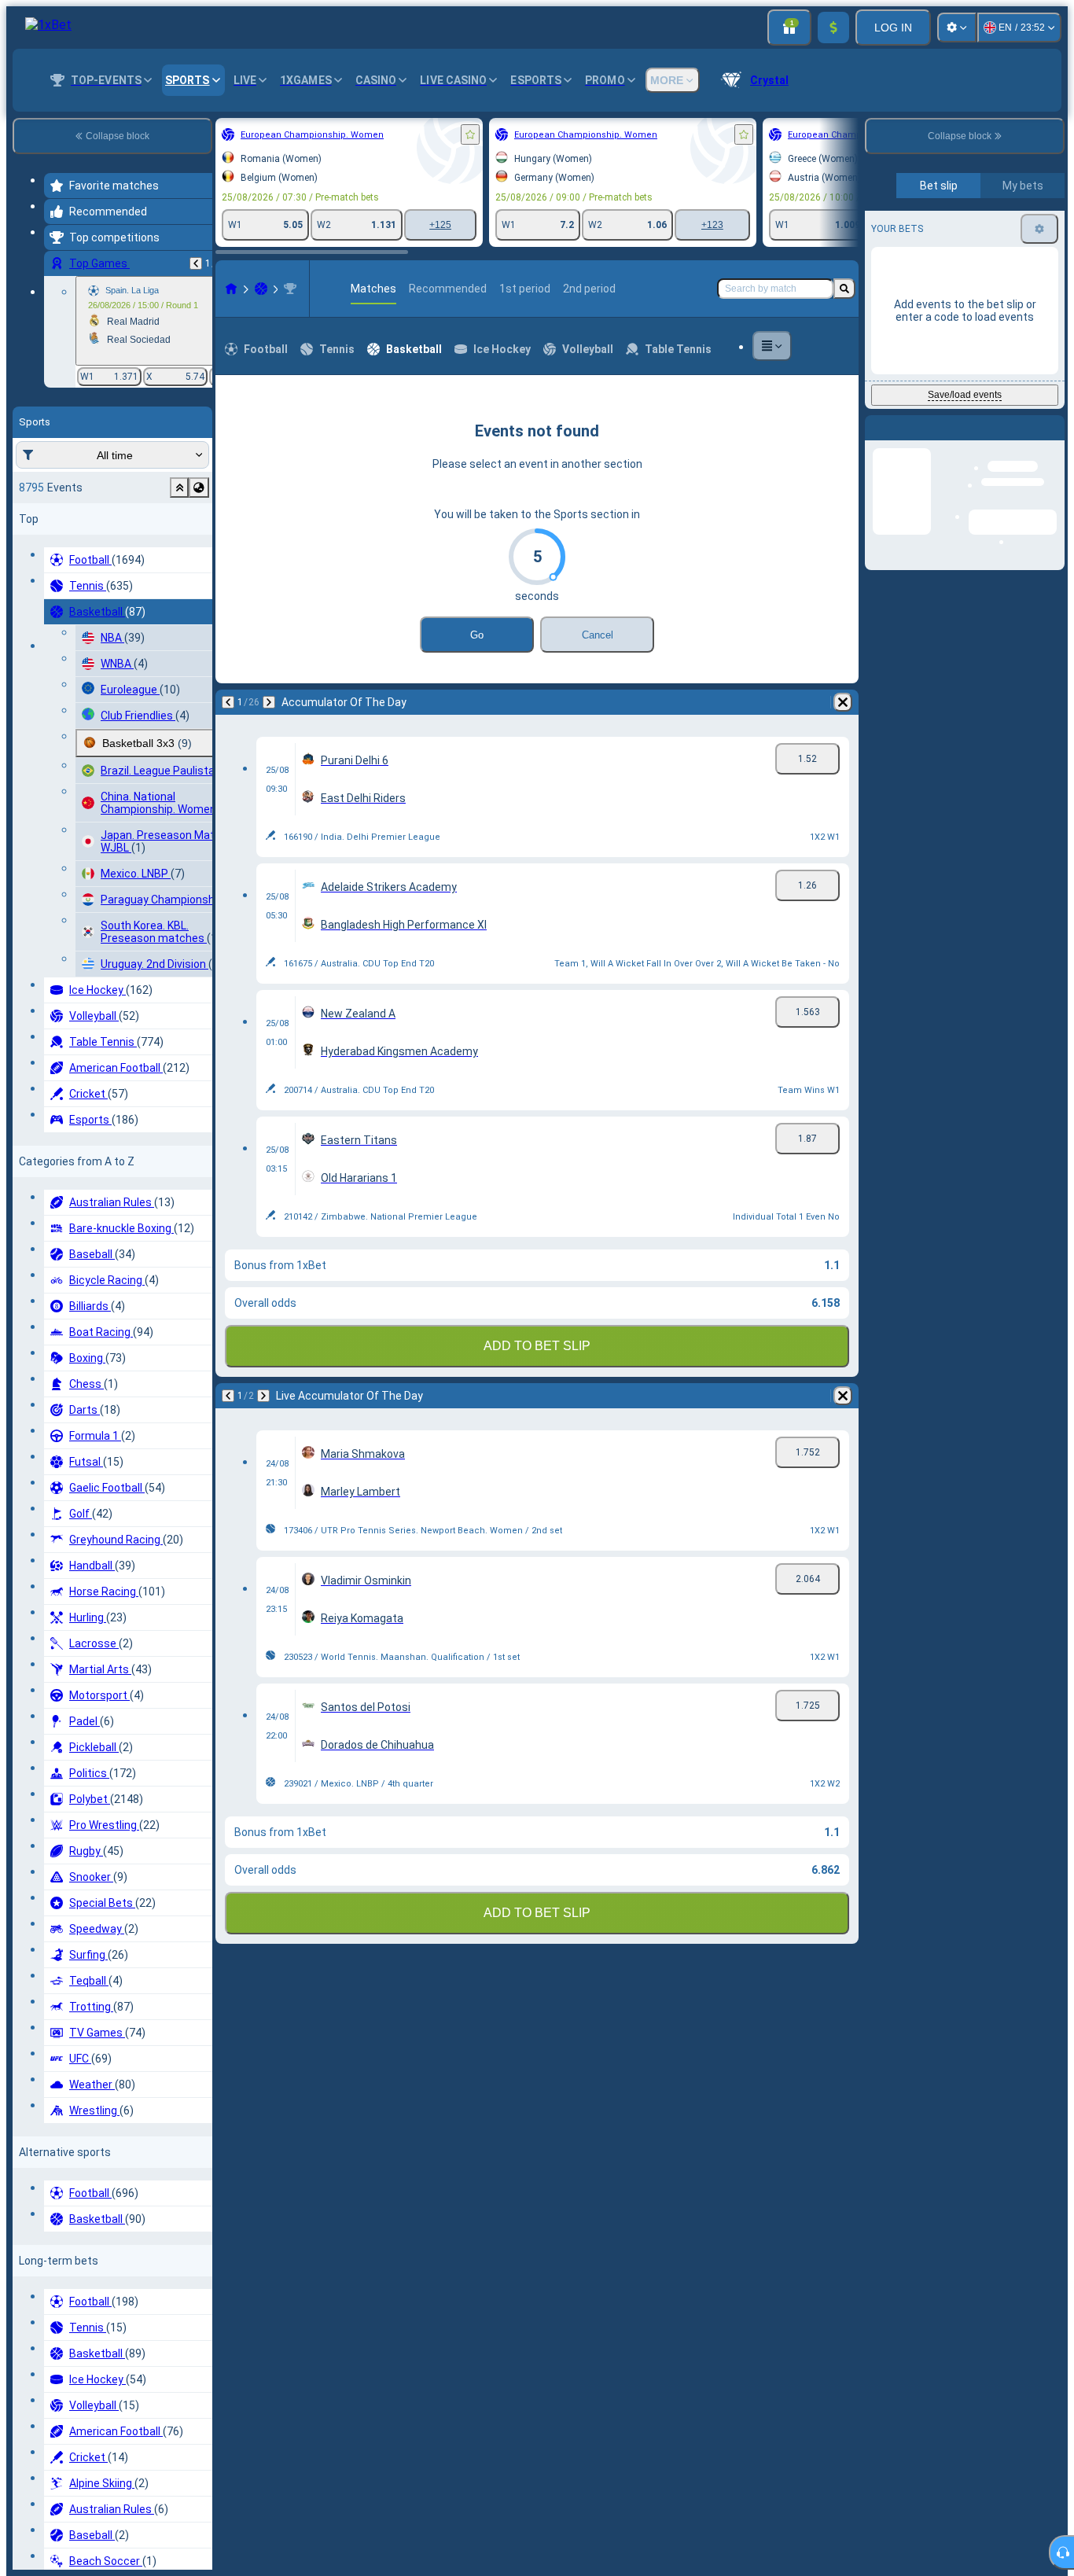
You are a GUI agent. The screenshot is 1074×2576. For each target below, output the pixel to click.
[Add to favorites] (299, 134)
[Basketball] (90, 289)
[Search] (844, 289)
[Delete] (432, 702)
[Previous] (57, 702)
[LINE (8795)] (60, 289)
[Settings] (957, 28)
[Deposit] (833, 28)
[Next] (97, 702)
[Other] (799, 346)
